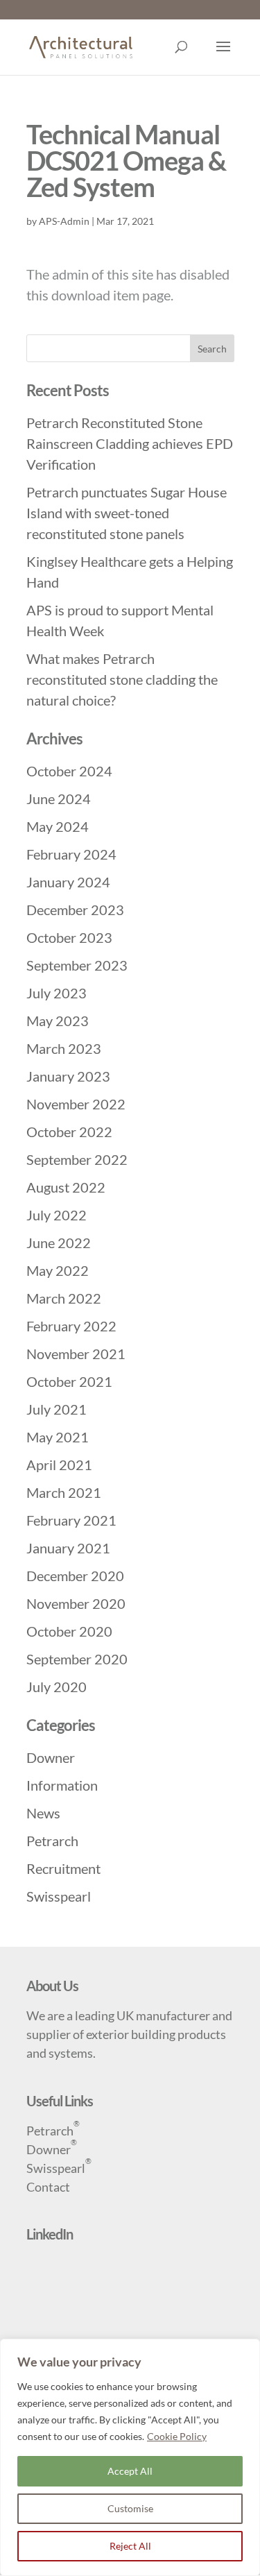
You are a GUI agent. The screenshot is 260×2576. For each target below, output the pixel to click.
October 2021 (69, 1381)
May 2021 (58, 1437)
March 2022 (64, 1298)
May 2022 (58, 1270)
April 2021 (59, 1465)
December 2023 (75, 910)
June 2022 (59, 1243)
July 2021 (57, 1409)
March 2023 (64, 1048)
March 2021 (64, 1492)
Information (62, 1785)
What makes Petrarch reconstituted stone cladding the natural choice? (122, 679)
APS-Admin (64, 221)
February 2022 (71, 1326)
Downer (51, 1757)
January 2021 (68, 1548)
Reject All (130, 2546)
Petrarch (52, 1841)
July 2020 (57, 1687)
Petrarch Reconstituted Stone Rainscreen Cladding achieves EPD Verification (130, 443)
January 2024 (68, 882)
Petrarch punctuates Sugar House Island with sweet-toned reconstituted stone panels (127, 513)
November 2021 (76, 1354)
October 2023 (69, 937)
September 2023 (77, 965)
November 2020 (76, 1603)
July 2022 (57, 1215)
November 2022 (76, 1104)
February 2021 (71, 1520)
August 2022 (66, 1187)
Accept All (130, 2471)
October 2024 (69, 771)
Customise (130, 2508)
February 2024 (71, 854)
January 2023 (68, 1076)
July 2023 (57, 993)
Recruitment (63, 1868)
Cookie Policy (177, 2436)
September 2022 (77, 1159)
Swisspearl (59, 1896)
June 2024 (59, 799)
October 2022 (69, 1132)
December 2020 (75, 1576)
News (43, 1813)
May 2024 (58, 826)
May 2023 (58, 1021)
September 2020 (77, 1659)
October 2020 (69, 1631)
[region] (130, 2457)
